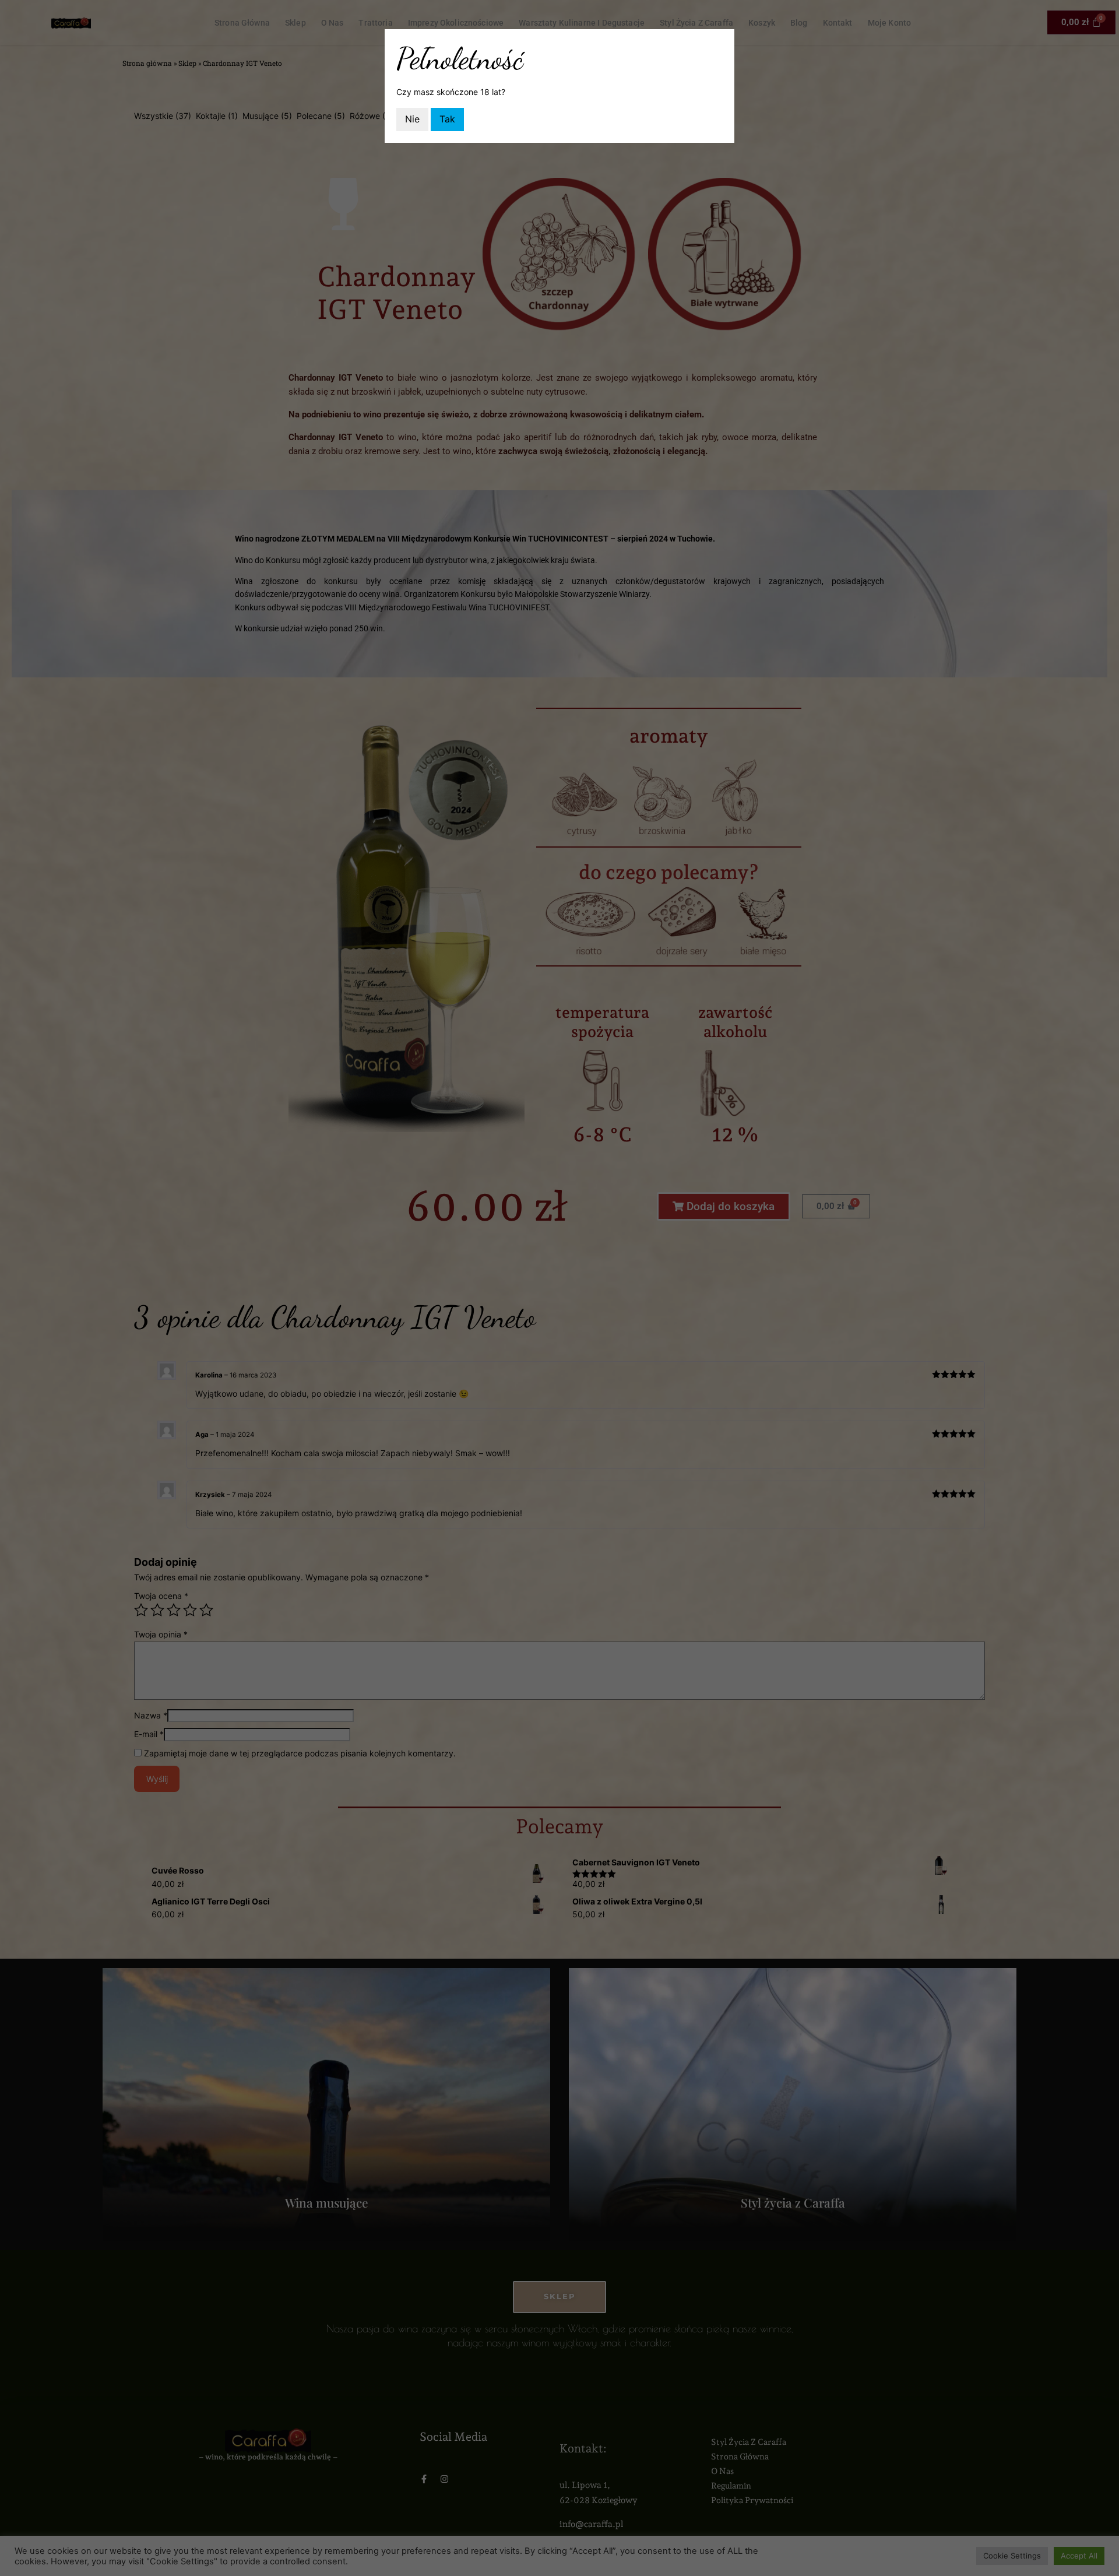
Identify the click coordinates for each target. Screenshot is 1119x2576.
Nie (412, 119)
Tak (447, 119)
